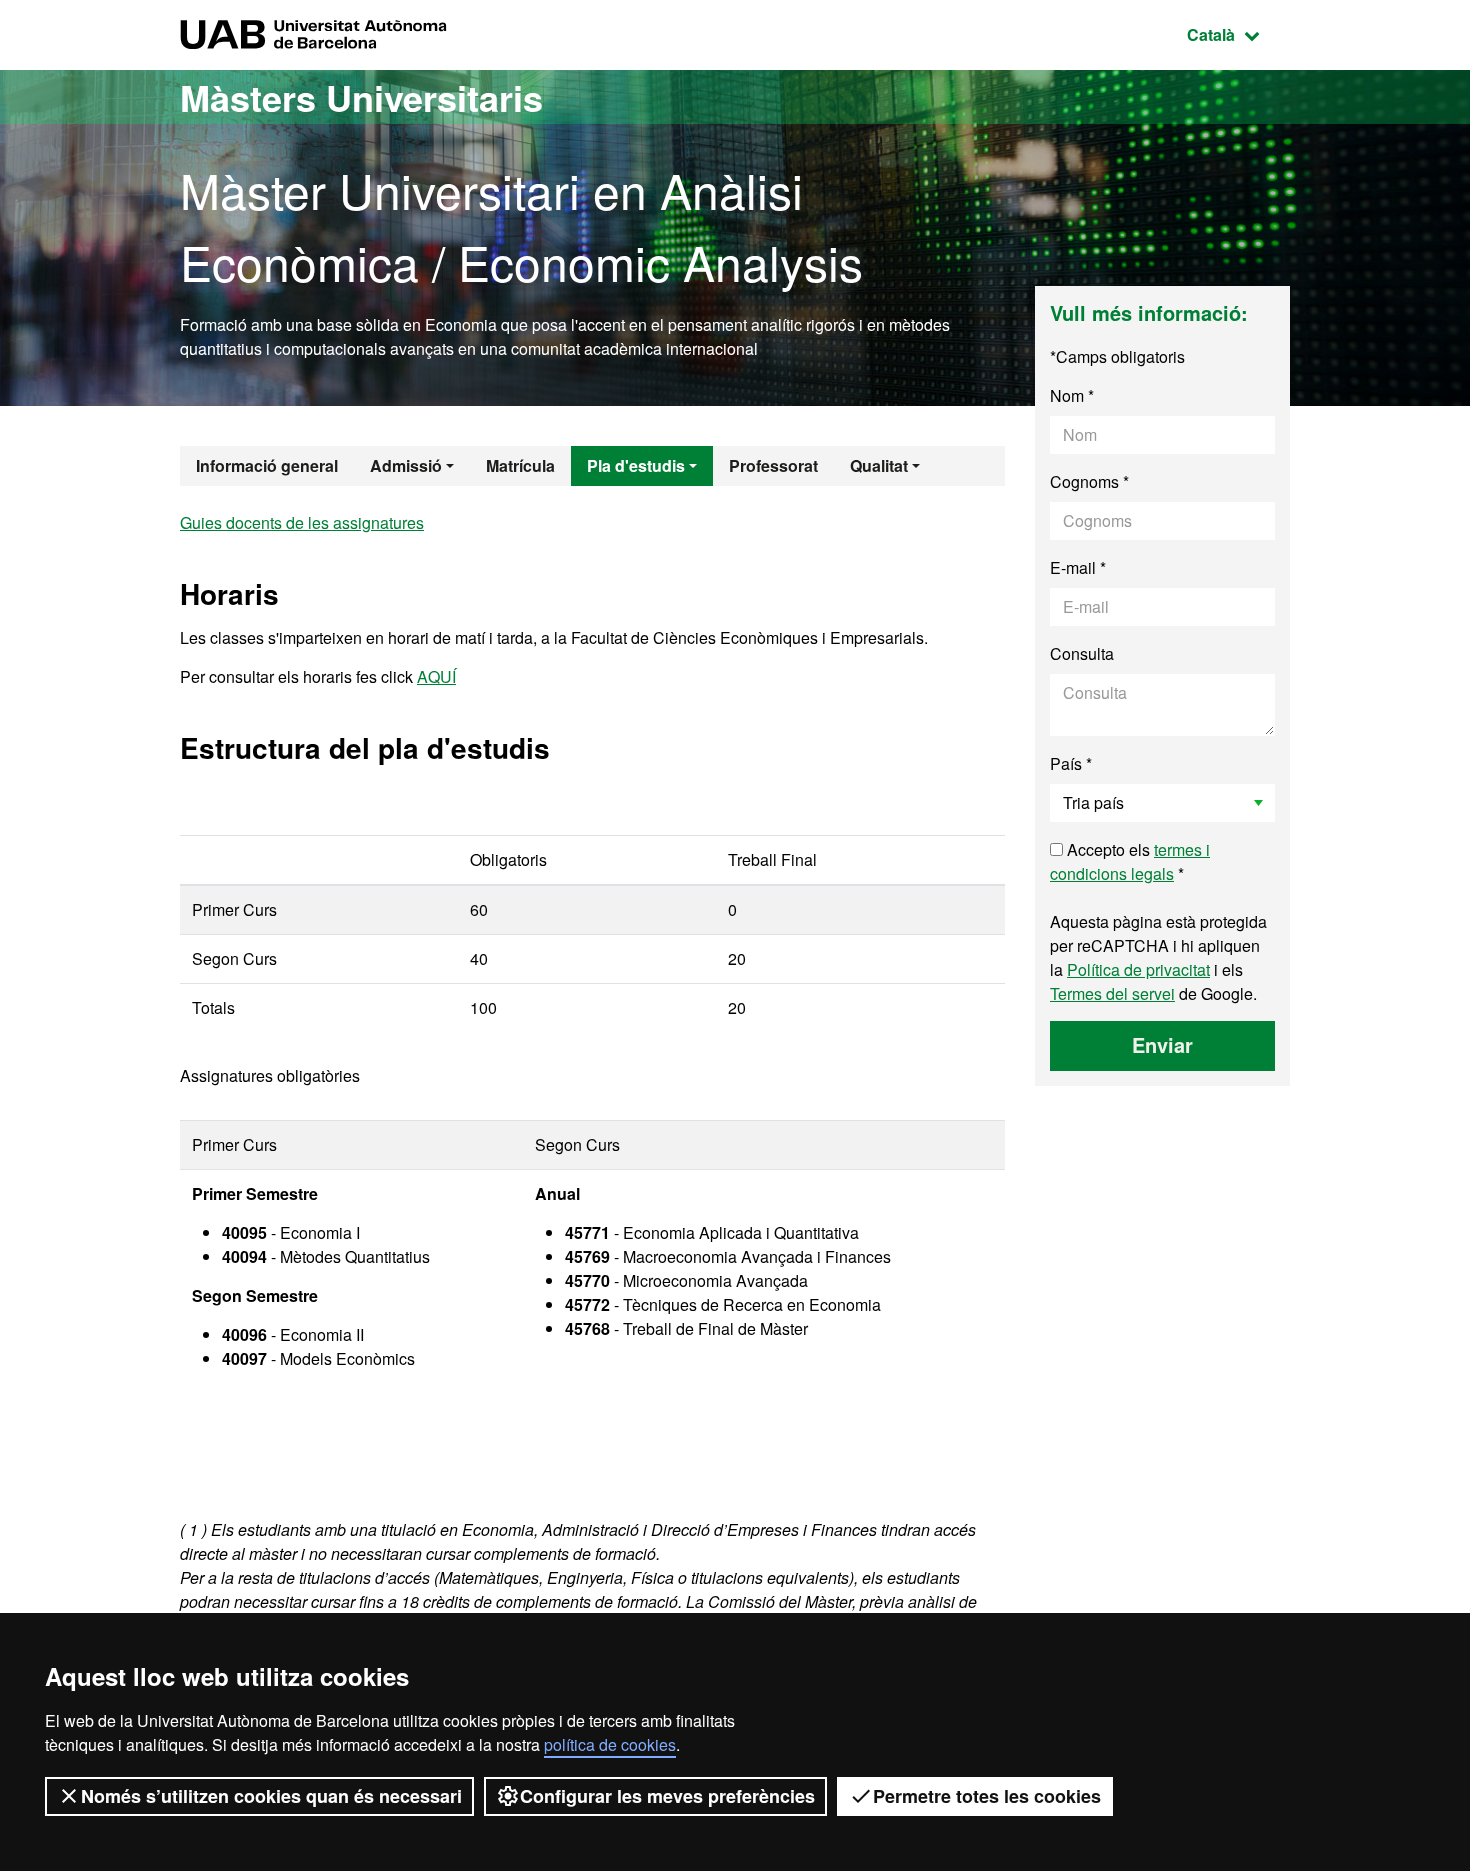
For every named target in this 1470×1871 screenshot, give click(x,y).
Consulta (1082, 653)
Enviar (1162, 1044)
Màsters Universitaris (361, 97)
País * (1071, 763)
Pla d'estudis (636, 465)
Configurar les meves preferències (667, 1796)
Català (1238, 34)
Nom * (1072, 395)
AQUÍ (436, 676)
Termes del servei (1112, 993)
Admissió (406, 465)
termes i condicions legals (1130, 861)
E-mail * (1078, 567)
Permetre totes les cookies (987, 1796)
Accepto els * (1130, 861)
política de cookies (610, 1744)
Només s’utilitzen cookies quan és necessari (271, 1796)
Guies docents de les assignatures (302, 522)
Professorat (773, 465)
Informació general (267, 465)
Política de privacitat (1138, 969)
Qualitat (879, 465)
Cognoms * (1089, 481)
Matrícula (520, 465)
